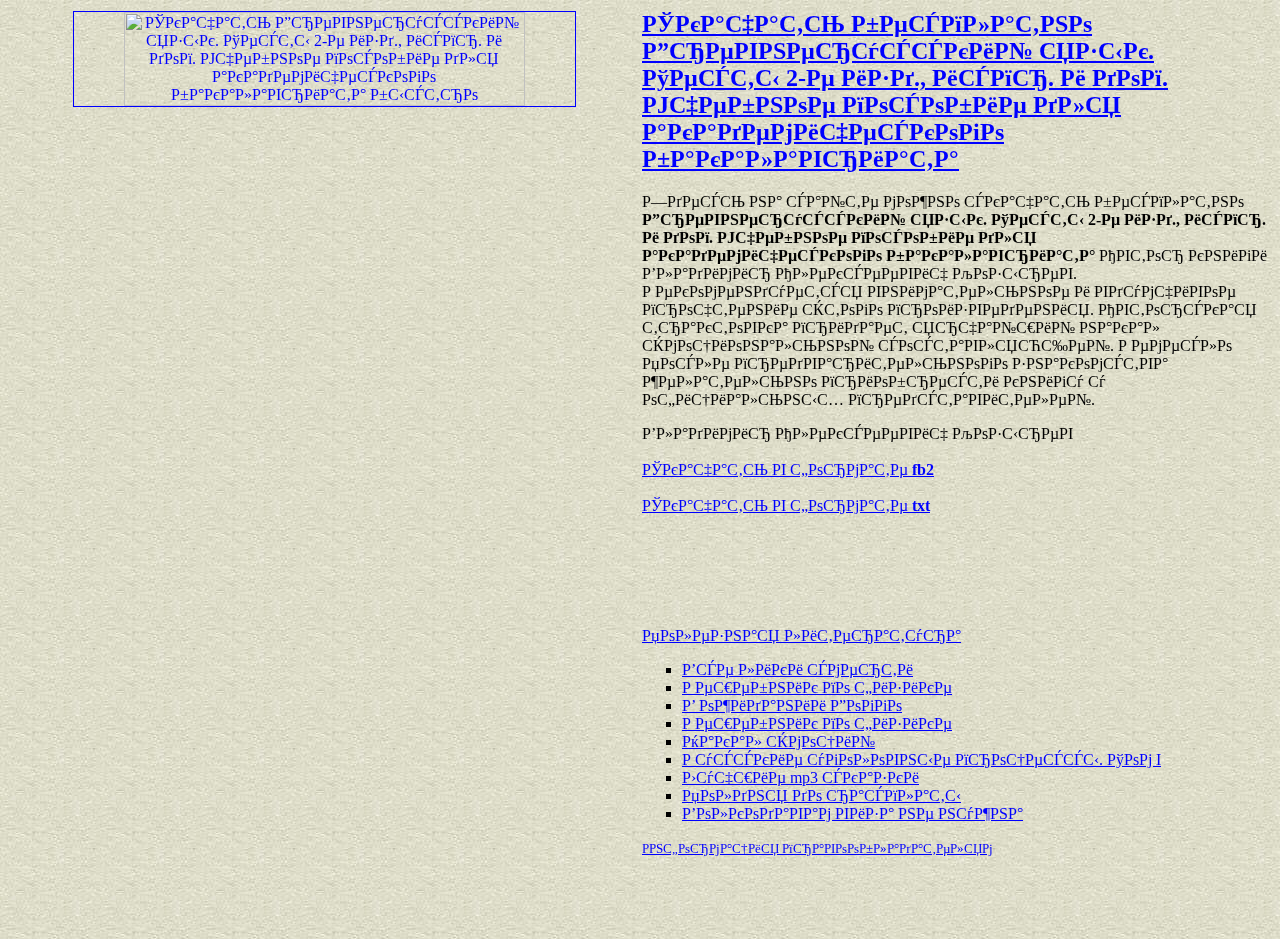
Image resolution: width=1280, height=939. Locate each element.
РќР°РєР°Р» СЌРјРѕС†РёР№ (778, 741)
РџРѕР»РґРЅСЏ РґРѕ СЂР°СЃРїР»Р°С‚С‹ (821, 795)
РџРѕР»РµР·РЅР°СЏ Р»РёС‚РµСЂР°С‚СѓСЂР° (801, 635)
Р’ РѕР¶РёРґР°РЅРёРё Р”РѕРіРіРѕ (792, 705)
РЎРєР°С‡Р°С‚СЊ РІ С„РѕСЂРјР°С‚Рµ (788, 469)
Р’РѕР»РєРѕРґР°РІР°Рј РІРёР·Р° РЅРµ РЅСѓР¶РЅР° (852, 813)
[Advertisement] (876, 561)
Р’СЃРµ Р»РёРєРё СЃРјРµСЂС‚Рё (797, 669)
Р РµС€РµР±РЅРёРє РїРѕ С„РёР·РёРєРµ (817, 687)
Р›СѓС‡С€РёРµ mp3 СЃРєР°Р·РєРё (800, 777)
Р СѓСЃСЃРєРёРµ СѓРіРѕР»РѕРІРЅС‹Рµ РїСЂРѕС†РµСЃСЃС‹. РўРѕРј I (921, 759)
